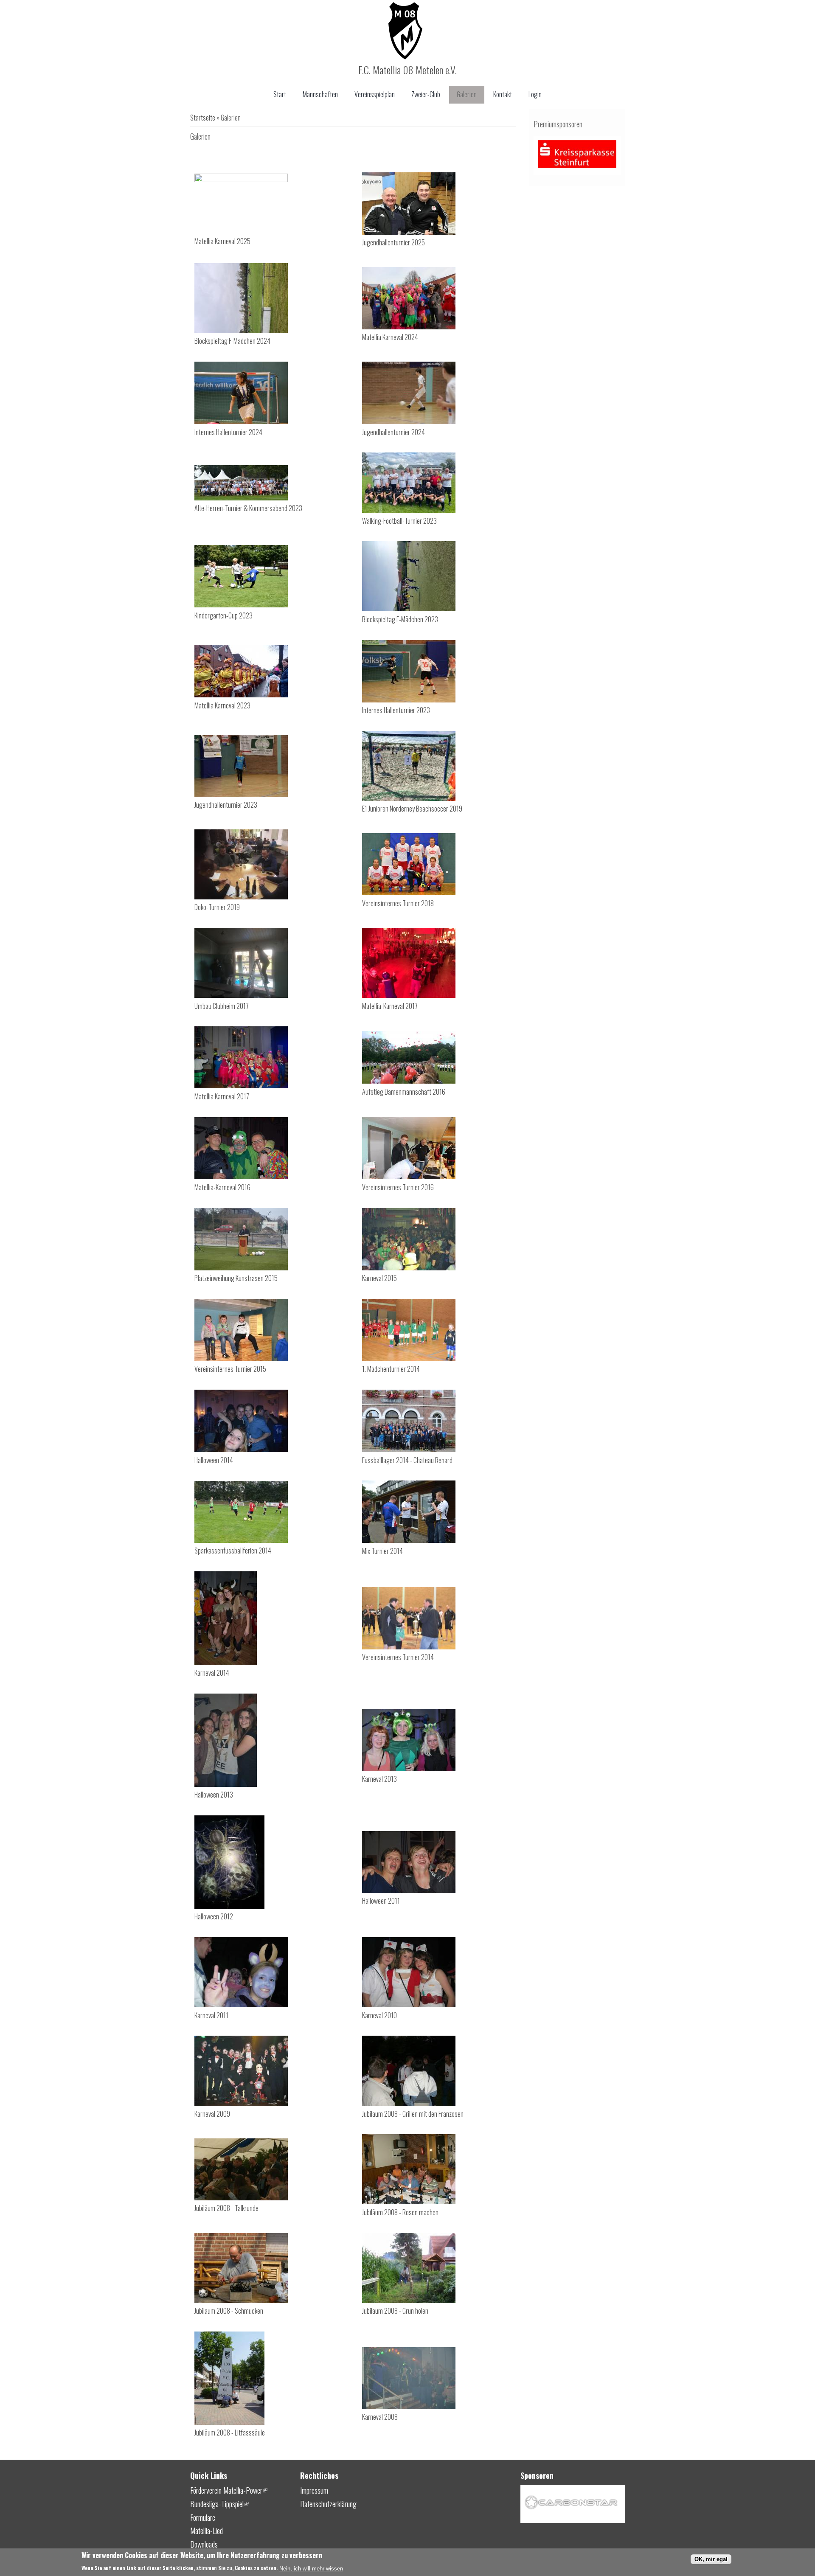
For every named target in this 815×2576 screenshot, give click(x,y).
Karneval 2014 (212, 1673)
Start (280, 94)
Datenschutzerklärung (328, 2504)
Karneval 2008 (380, 2417)
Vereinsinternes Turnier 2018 (398, 903)
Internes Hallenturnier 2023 (396, 710)
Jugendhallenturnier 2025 (393, 242)
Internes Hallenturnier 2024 (228, 432)
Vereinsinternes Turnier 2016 (398, 1187)
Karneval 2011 (211, 2015)
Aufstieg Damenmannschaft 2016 (404, 1092)
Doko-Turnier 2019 (217, 907)
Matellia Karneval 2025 (222, 241)
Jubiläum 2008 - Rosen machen (400, 2212)
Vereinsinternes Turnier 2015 (230, 1369)
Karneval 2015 (379, 1278)
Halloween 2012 (214, 1916)
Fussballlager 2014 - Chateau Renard (407, 1460)
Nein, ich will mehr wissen (311, 2569)
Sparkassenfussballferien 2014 (233, 1551)
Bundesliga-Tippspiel (219, 2504)
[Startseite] (405, 56)
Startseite (203, 118)
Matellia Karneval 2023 (222, 705)
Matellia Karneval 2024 (390, 337)
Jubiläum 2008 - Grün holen (395, 2311)
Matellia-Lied (207, 2531)
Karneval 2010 (379, 2015)
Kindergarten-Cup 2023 (223, 615)
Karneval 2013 (379, 1779)
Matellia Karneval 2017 (222, 1096)
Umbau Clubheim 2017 (222, 1006)
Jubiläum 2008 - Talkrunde (226, 2208)
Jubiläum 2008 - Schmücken (229, 2311)
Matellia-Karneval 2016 (222, 1187)
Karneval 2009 (212, 2114)
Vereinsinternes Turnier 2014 (398, 1657)
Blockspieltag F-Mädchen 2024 (232, 341)
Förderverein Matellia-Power (229, 2490)
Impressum (314, 2490)
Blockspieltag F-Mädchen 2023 (400, 619)
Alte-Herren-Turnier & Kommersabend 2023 (248, 508)
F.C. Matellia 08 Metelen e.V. (407, 70)
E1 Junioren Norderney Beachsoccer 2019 (412, 809)
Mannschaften (320, 94)
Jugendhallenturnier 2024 (393, 432)
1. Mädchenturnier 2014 (391, 1369)
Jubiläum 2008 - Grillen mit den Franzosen (413, 2114)
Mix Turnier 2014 (382, 1551)
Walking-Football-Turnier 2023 (399, 521)
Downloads (204, 2544)
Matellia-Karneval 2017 (390, 1006)
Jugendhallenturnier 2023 (226, 805)
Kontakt (503, 94)
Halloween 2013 (214, 1795)
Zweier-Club (426, 94)
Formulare (203, 2517)
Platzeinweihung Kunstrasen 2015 (236, 1278)
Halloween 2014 (214, 1460)
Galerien (467, 94)
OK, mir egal (711, 2559)
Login (535, 94)
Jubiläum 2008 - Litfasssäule (230, 2433)
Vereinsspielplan (375, 94)
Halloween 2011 (381, 1901)
